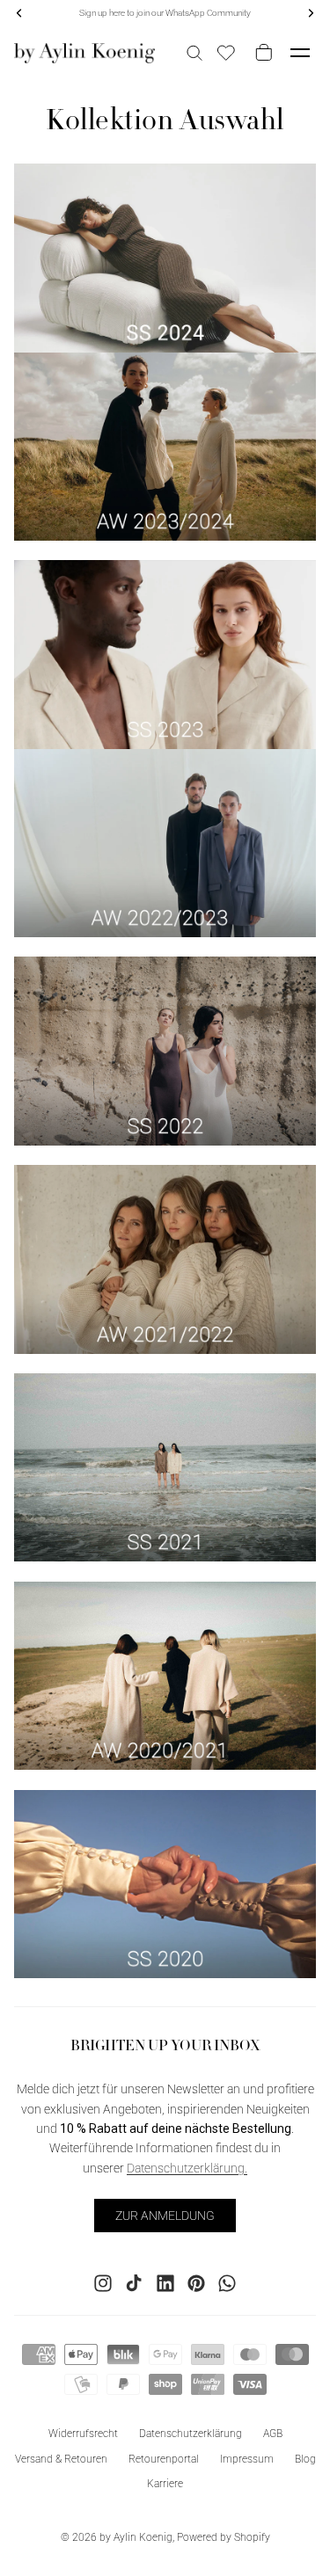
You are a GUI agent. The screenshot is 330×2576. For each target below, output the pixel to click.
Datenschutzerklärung (191, 2433)
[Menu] (300, 53)
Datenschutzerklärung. (187, 2167)
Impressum (247, 2458)
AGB (273, 2433)
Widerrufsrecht (83, 2433)
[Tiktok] (134, 2282)
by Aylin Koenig (136, 2537)
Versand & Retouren (61, 2458)
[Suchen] (194, 53)
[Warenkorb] (260, 53)
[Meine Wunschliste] (226, 53)
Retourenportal (164, 2458)
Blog (305, 2458)
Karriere (165, 2484)
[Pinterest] (196, 2282)
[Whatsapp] (227, 2282)
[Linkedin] (165, 2282)
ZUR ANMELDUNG (165, 2215)
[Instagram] (103, 2282)
